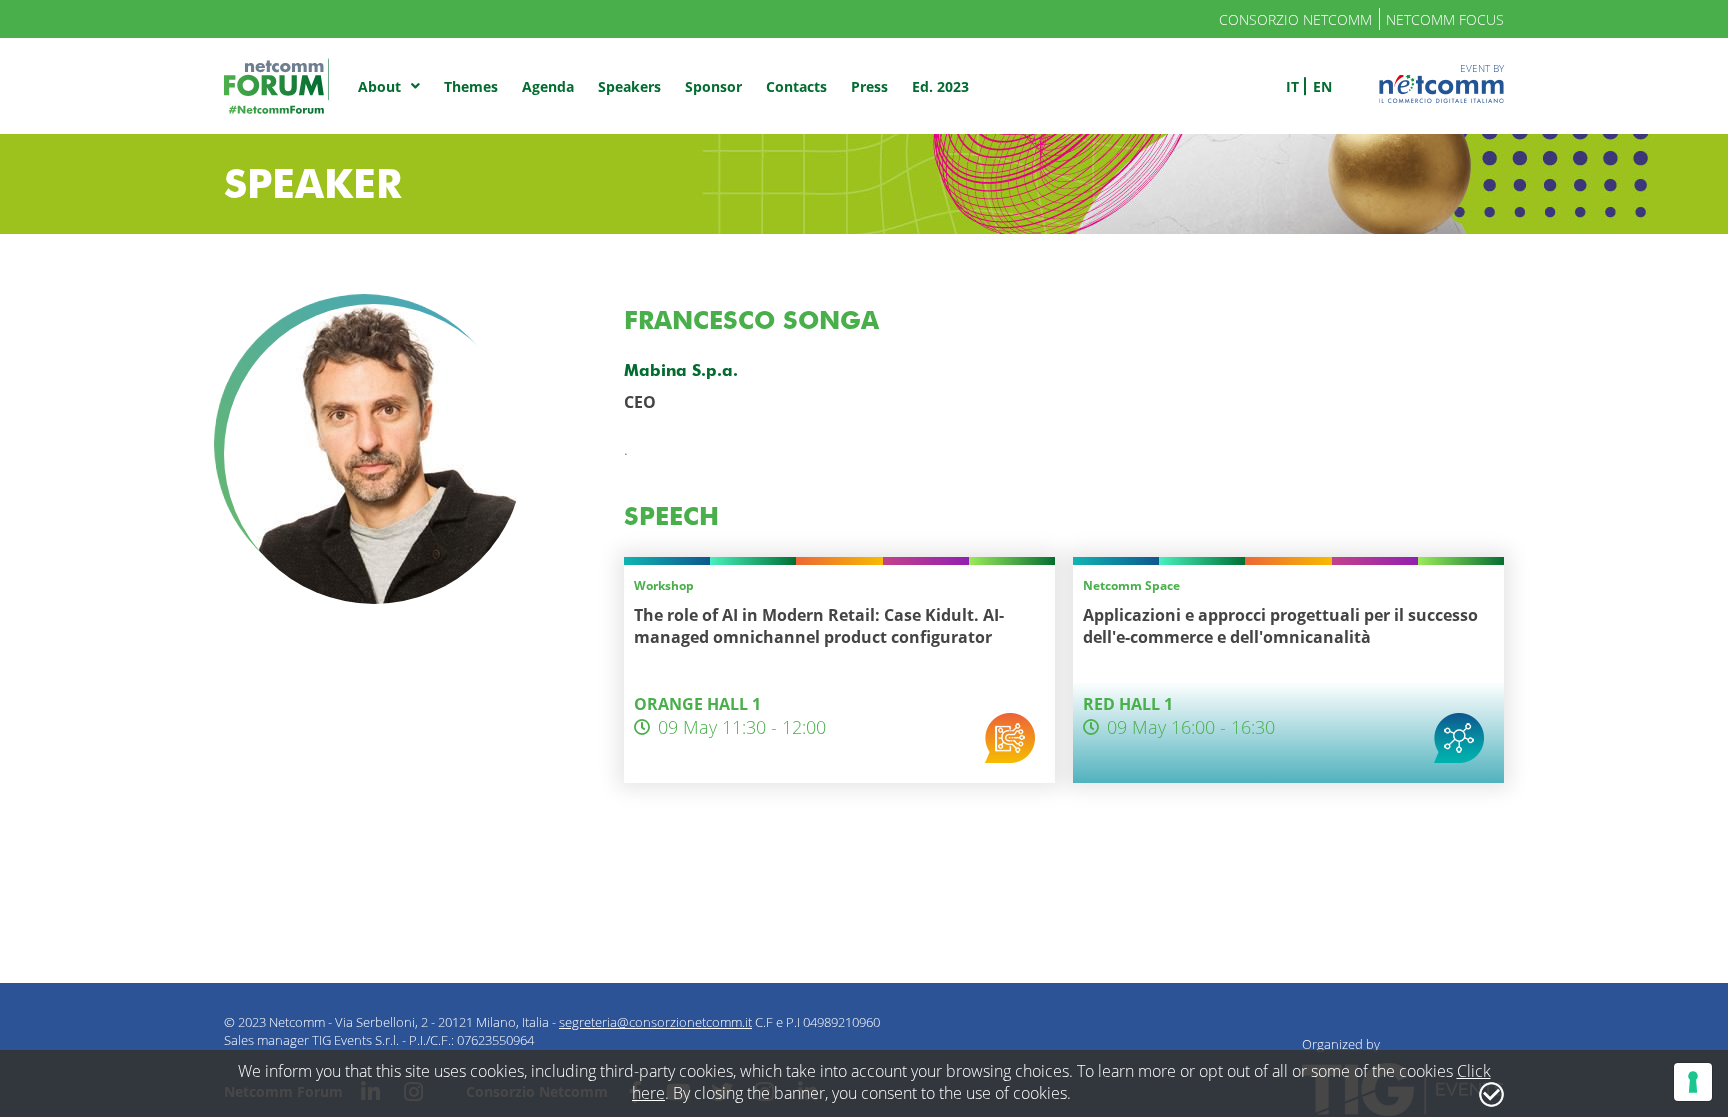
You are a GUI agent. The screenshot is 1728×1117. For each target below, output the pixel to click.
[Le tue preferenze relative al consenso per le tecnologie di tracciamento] (1693, 1082)
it (1292, 86)
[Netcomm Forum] (276, 86)
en (1322, 86)
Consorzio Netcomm (1295, 19)
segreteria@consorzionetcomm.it (655, 1022)
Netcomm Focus (1445, 19)
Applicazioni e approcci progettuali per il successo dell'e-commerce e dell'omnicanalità (1280, 626)
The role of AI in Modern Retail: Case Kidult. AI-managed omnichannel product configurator (819, 626)
